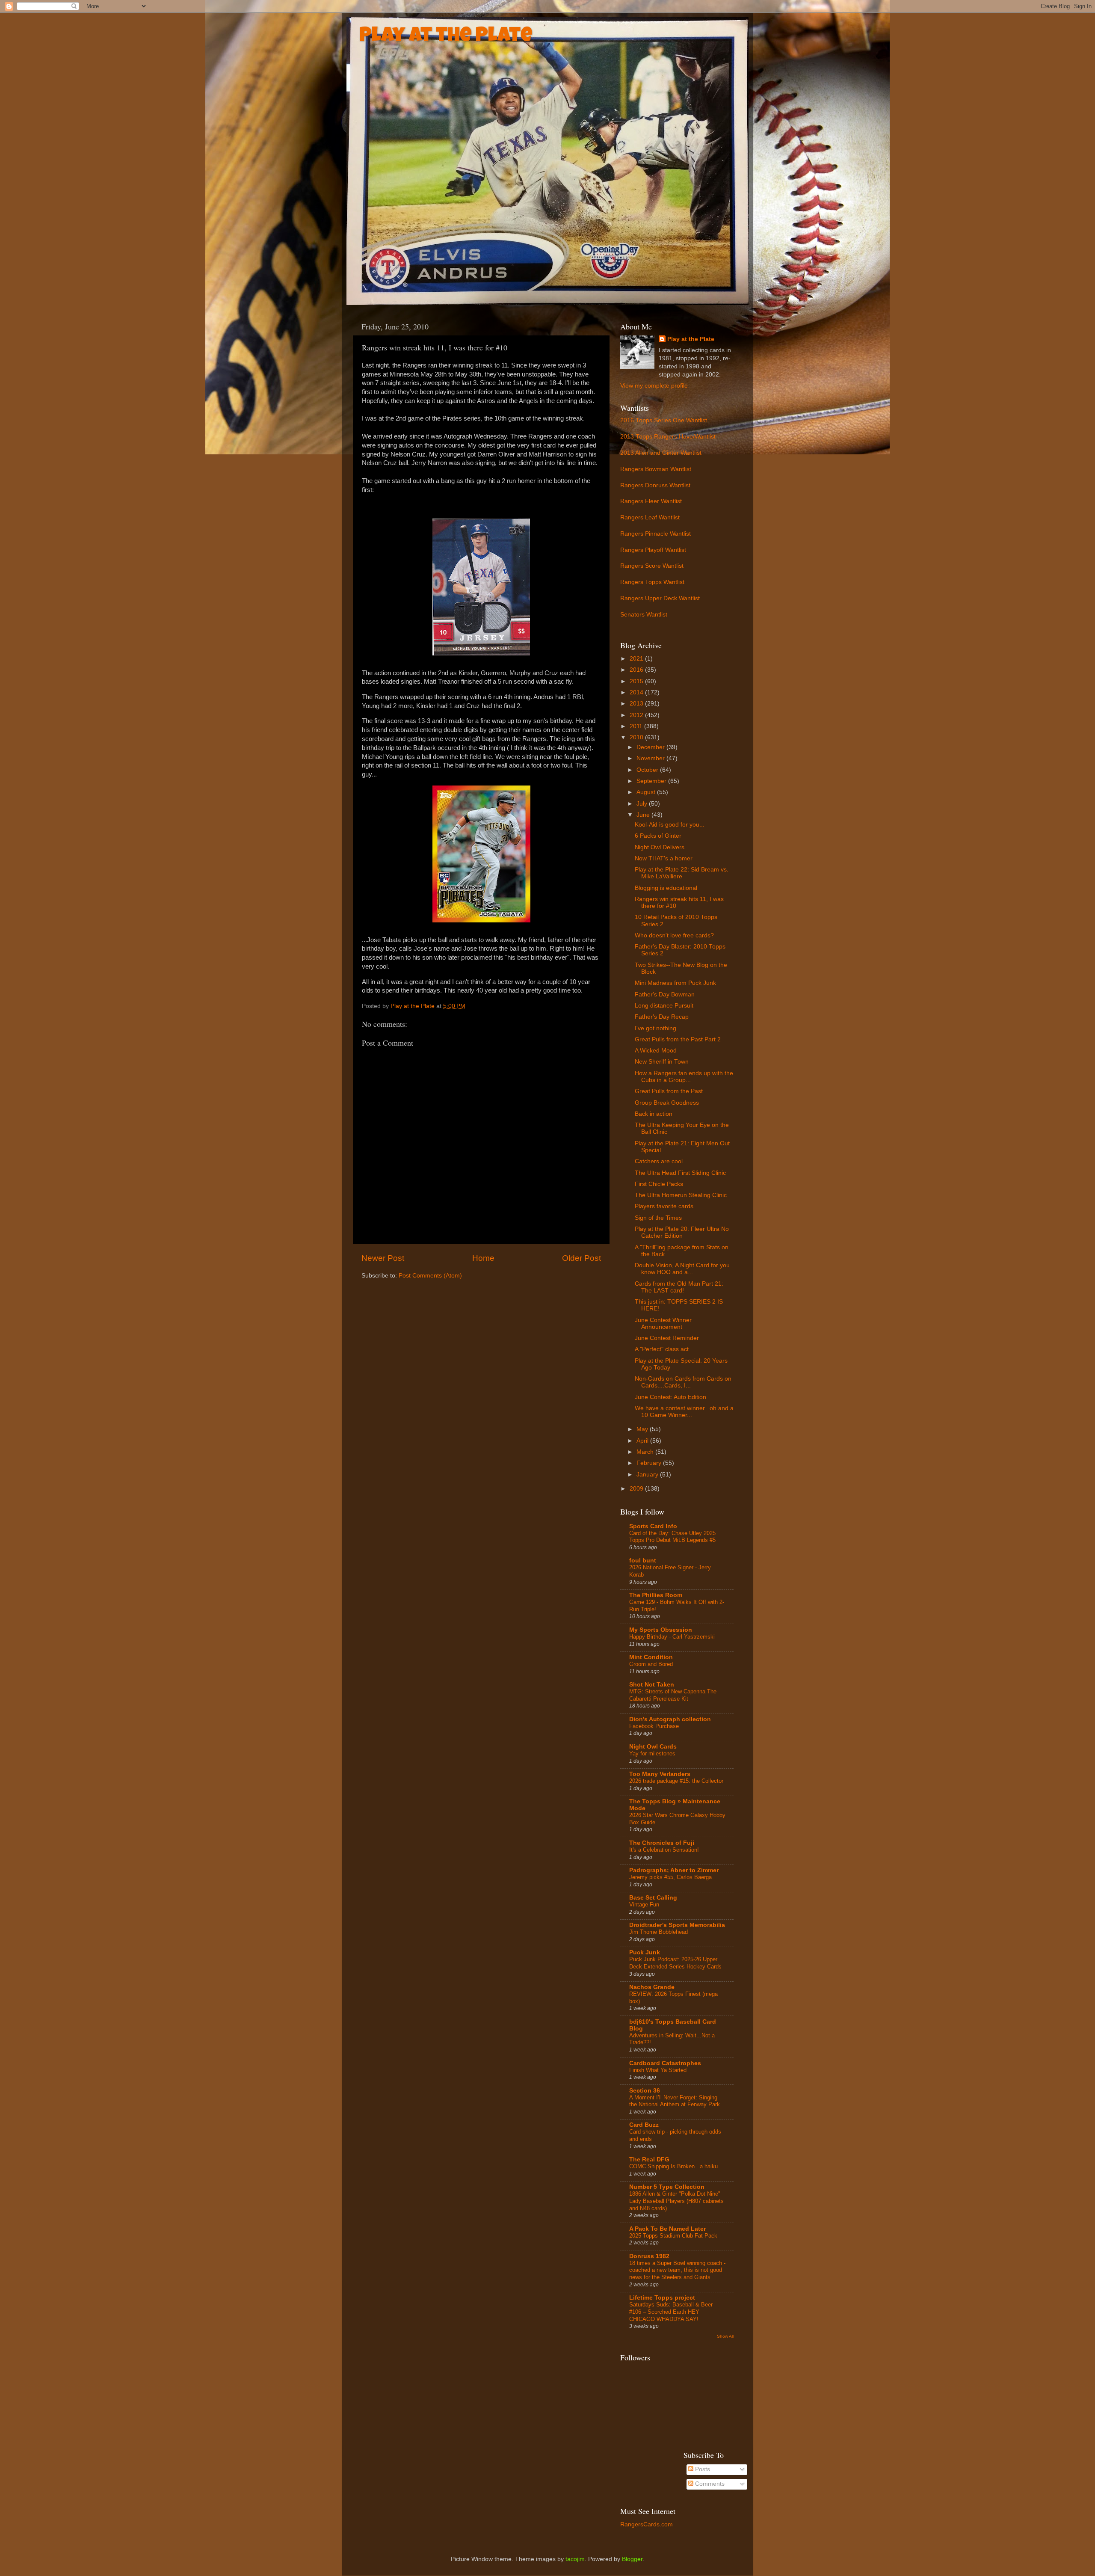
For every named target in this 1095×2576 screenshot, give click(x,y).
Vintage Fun (644, 1905)
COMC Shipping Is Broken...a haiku (673, 2166)
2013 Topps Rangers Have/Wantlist (668, 437)
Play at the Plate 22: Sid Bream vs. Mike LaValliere (682, 873)
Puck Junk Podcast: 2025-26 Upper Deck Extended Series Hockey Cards (675, 1963)
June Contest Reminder (667, 1338)
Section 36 (645, 2091)
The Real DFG (649, 2160)
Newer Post (383, 1258)
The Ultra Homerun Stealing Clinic (681, 1195)
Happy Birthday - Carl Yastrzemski (672, 1637)
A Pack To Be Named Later (667, 2229)
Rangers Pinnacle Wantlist (656, 534)
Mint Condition (651, 1657)
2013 (637, 704)
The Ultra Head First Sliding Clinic (680, 1173)
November (651, 758)
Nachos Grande (652, 1987)
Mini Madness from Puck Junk (675, 983)
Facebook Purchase (654, 1726)
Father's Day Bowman (665, 995)
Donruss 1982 (649, 2256)
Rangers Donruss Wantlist (655, 485)
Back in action (654, 1114)
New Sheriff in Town (662, 1062)
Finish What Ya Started (658, 2070)
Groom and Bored (651, 1664)
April (643, 1441)
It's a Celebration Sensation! (664, 1850)
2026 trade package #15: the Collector (676, 1781)
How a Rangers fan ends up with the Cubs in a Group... (684, 1077)
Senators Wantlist (644, 615)
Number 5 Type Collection (667, 2187)
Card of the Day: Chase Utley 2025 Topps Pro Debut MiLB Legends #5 (672, 1537)
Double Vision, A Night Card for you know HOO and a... (682, 1269)
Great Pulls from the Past (669, 1091)
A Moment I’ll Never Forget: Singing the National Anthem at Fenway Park (675, 2101)
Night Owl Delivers (660, 847)
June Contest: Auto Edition (670, 1397)
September (652, 781)
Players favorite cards (664, 1206)
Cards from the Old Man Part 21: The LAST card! (679, 1287)
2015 (637, 681)
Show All (725, 2336)
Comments (709, 2484)
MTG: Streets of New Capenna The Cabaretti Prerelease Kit (673, 1695)
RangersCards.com (647, 2524)
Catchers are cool (659, 1161)
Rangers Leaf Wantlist (650, 517)
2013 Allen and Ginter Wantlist (661, 453)
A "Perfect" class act (662, 1349)
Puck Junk (645, 1952)
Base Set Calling (653, 1898)
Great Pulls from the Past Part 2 (678, 1039)
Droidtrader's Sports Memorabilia (677, 1925)
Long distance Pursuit (664, 1006)
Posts (702, 2469)
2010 (637, 737)
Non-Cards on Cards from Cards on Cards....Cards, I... (683, 1382)
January (648, 1475)
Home (483, 1258)
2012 (637, 715)
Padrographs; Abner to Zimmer (674, 1870)
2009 (637, 1489)
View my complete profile (654, 386)
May (643, 1429)
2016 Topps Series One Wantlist (664, 420)
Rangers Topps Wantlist (652, 582)
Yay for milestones (652, 1753)
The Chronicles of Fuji (662, 1843)
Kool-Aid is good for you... (670, 825)
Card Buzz (644, 2125)
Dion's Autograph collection (670, 1719)
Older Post (582, 1258)
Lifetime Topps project (662, 2298)
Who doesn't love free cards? (674, 935)
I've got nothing (656, 1028)
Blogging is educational (666, 888)
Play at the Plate (446, 37)
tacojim (575, 2559)
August (647, 792)
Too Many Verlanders (660, 1774)
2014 (637, 692)
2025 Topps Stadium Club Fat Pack (673, 2236)
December (651, 747)
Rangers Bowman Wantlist (656, 469)
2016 (637, 670)
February (650, 1463)
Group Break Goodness (667, 1103)
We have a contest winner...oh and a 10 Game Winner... (684, 1412)
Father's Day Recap (662, 1017)
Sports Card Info (653, 1526)
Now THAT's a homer (664, 858)
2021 (637, 659)
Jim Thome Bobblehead (658, 1932)
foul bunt (643, 1561)
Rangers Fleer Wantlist (651, 501)
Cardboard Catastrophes (665, 2063)
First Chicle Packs (659, 1184)
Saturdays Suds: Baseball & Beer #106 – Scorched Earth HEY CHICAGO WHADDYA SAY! (671, 2312)
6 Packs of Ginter (658, 836)
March (646, 1452)
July (643, 804)
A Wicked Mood (656, 1051)
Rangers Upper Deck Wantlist (660, 598)
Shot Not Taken (652, 1685)
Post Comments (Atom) (430, 1276)
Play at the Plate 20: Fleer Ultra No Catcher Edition (682, 1232)
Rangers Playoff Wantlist (653, 550)
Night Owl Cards (653, 1747)
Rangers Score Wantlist (652, 566)
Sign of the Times (658, 1218)
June (644, 815)
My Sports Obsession (661, 1630)
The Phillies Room (656, 1595)
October (648, 770)
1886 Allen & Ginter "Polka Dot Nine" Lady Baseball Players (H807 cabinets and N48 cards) (676, 2201)
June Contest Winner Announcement (663, 1324)
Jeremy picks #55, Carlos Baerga (670, 1877)
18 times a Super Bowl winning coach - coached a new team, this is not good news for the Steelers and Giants (677, 2270)
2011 (637, 726)
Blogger (632, 2559)
